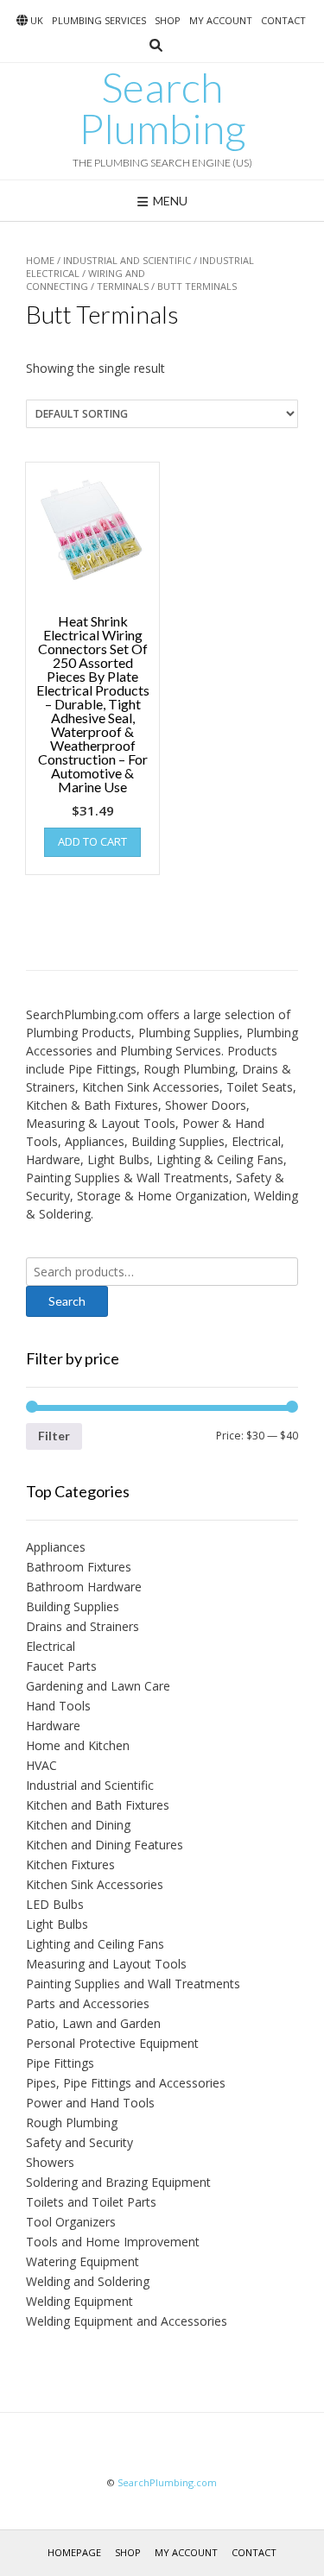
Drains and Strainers (83, 1626)
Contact (283, 20)
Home (40, 260)
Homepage (74, 2552)
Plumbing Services (99, 20)
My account (221, 20)
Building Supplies (73, 1606)
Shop (168, 20)
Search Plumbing (162, 108)
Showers (50, 2162)
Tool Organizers (71, 2222)
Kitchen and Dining (78, 1825)
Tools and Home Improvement (113, 2242)
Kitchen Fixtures (70, 1864)
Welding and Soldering (88, 2281)
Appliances (56, 1547)
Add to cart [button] (92, 841)
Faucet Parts (61, 1666)
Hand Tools (58, 1706)
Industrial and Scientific (127, 260)
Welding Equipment (79, 2301)
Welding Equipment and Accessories (127, 2321)
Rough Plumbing (72, 2123)
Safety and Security (79, 2142)
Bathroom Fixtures (79, 1567)
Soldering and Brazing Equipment (118, 2182)
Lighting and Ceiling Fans (95, 1944)
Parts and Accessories (88, 2003)
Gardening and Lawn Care (98, 1686)
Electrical (51, 1646)
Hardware (53, 1726)
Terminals (123, 286)
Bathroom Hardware (84, 1587)
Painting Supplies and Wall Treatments (133, 1984)
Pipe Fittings (60, 2063)
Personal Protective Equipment (112, 2043)
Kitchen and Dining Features (105, 1845)
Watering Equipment (83, 2261)
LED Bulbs (55, 1904)
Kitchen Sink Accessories (95, 1884)
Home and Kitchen (78, 1745)
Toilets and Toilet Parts (91, 2202)
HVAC (41, 1765)
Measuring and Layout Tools (106, 1964)
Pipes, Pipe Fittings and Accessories (126, 2083)
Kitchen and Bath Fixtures (98, 1805)
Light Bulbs (57, 1924)
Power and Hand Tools (90, 2103)
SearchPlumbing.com (167, 2482)
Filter (54, 1436)
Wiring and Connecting (86, 280)
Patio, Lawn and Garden (93, 2023)
